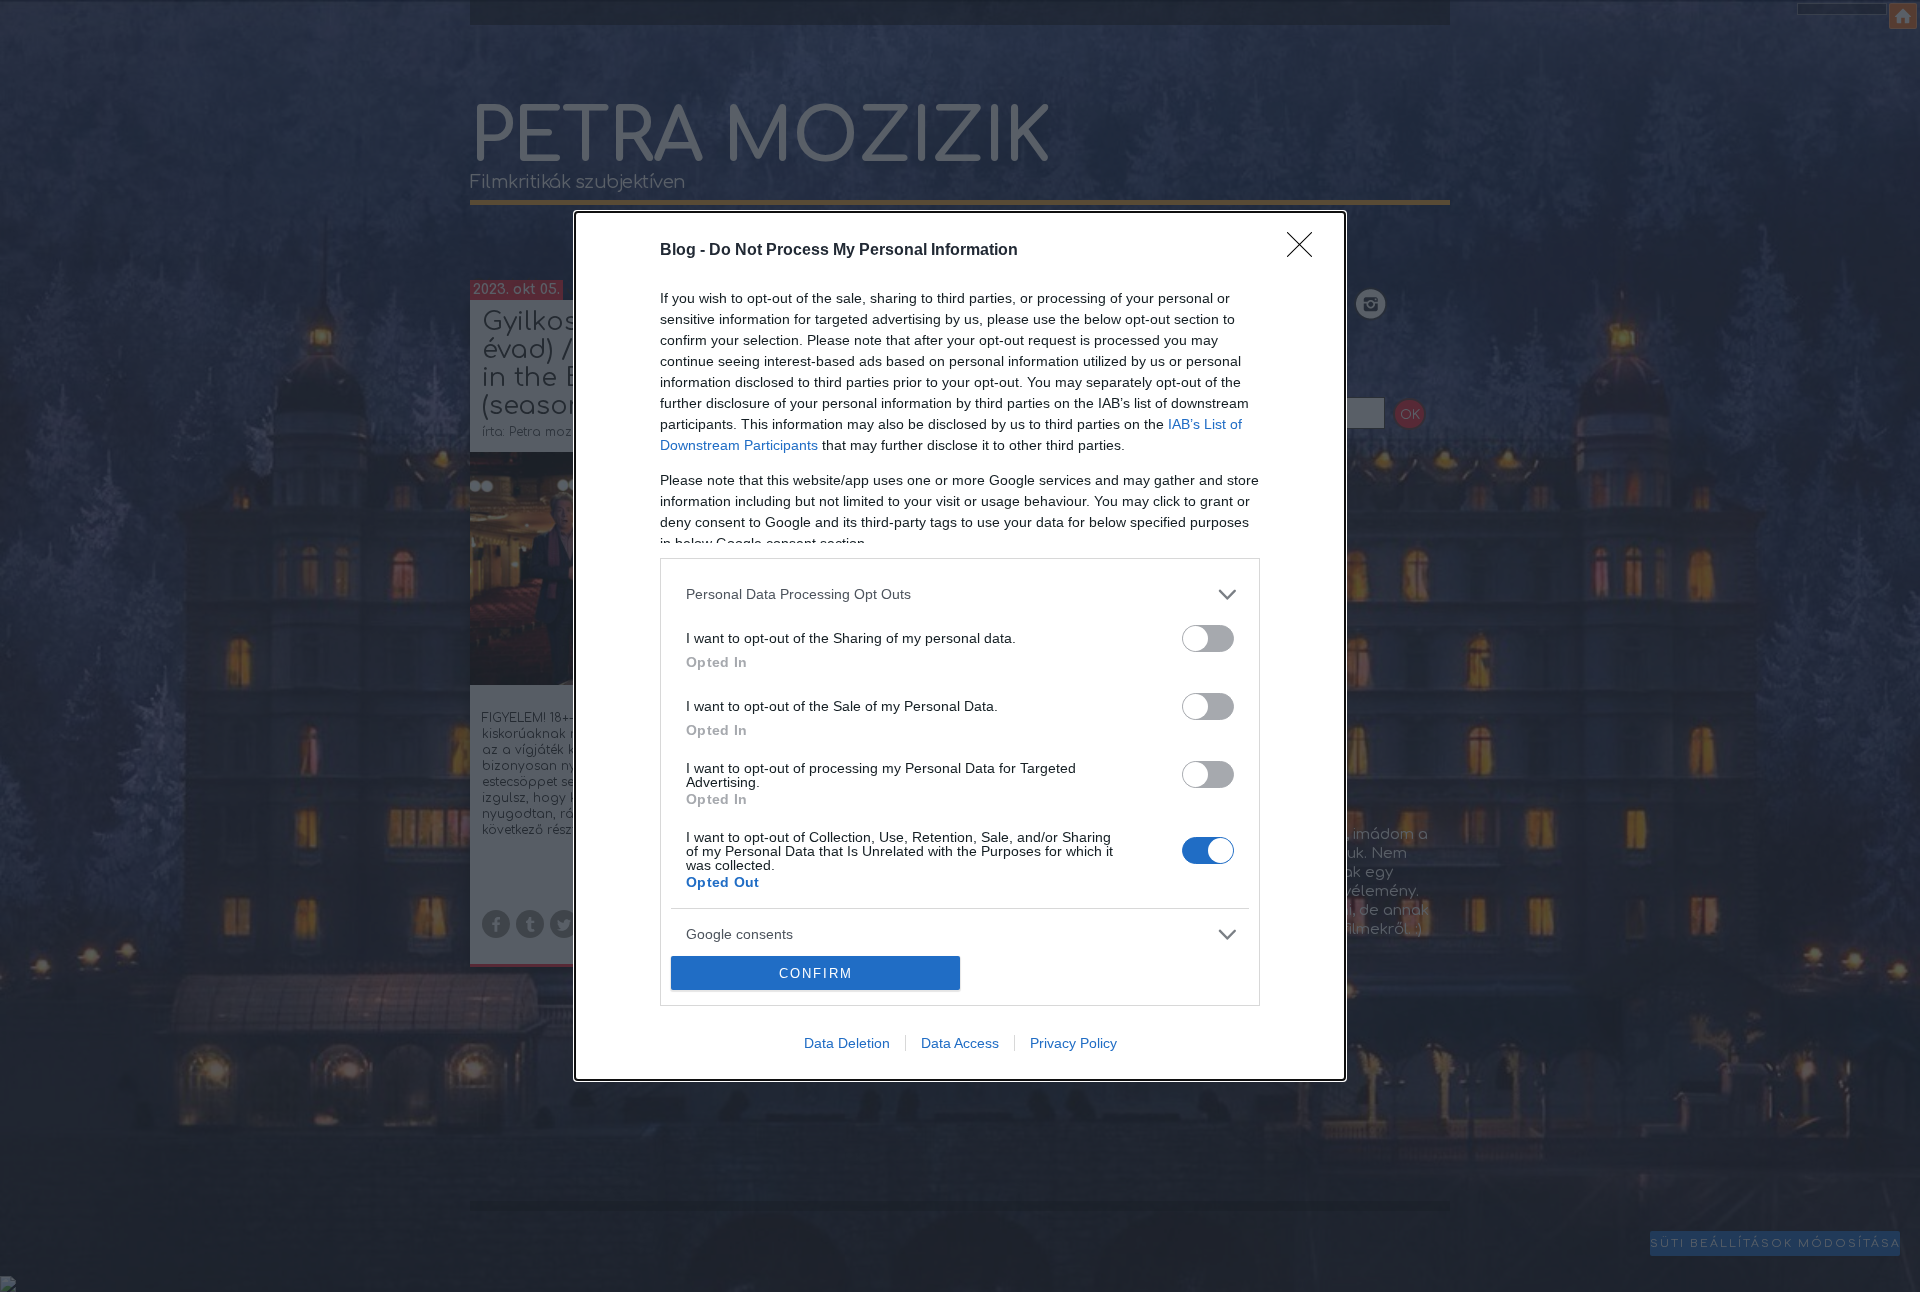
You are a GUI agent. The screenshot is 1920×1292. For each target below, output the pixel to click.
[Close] (1306, 251)
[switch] (1208, 638)
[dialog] (960, 646)
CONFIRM (816, 973)
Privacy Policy (1073, 1043)
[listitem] (960, 594)
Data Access (960, 1043)
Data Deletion (847, 1043)
